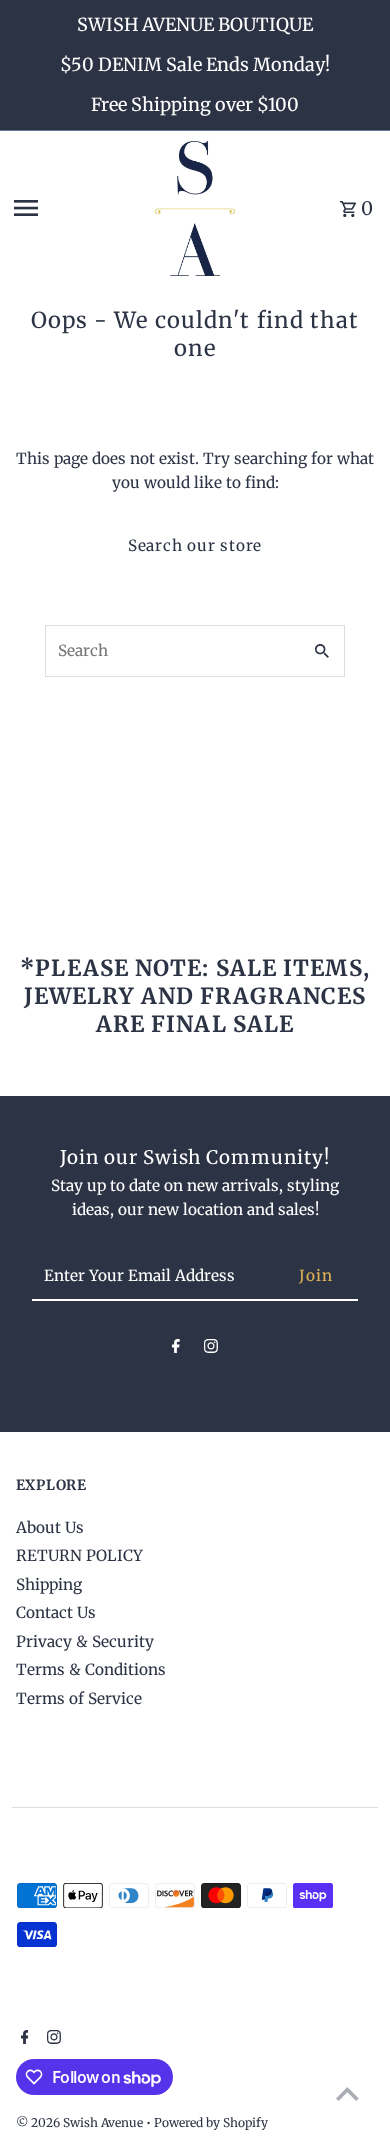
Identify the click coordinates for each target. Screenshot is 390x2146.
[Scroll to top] (347, 2093)
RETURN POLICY (79, 1555)
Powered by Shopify (211, 2122)
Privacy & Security (85, 1641)
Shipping (49, 1584)
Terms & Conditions (91, 1669)
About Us (50, 1527)
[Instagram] (211, 1350)
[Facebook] (176, 1350)
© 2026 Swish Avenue (81, 2122)
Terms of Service (79, 1698)
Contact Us (56, 1612)
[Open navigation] (77, 208)
